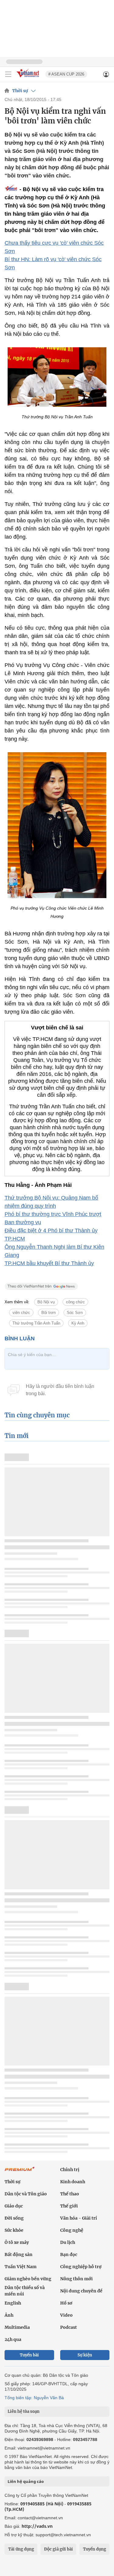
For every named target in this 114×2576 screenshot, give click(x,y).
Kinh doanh (73, 2182)
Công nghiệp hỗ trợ (81, 2267)
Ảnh (9, 2315)
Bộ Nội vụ (46, 1302)
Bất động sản (19, 2254)
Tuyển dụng (95, 2549)
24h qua (13, 2339)
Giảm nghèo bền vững (28, 2279)
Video (66, 2315)
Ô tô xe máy (17, 2242)
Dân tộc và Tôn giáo (26, 2194)
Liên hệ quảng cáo (26, 2481)
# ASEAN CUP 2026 (66, 74)
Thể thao (70, 2194)
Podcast (69, 2327)
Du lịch (68, 2242)
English (13, 2303)
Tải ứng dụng (21, 2549)
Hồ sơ (66, 2303)
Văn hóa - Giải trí (79, 2218)
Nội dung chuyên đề (81, 2291)
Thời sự (20, 91)
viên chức (21, 1313)
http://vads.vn (37, 2526)
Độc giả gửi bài (59, 2549)
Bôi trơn (48, 1313)
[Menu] (8, 74)
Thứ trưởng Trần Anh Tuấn (36, 1323)
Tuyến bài (29, 2355)
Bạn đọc (69, 2254)
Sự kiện (85, 2355)
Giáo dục (14, 2206)
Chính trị (70, 2170)
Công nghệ (72, 2230)
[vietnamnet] (29, 78)
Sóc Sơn (75, 1313)
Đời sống (14, 2218)
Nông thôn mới (76, 2279)
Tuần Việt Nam (21, 2267)
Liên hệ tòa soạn (24, 2411)
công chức (75, 1302)
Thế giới (69, 2206)
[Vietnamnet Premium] (20, 2172)
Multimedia (17, 2327)
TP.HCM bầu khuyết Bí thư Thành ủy (49, 1263)
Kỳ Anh (78, 1323)
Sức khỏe (14, 2230)
